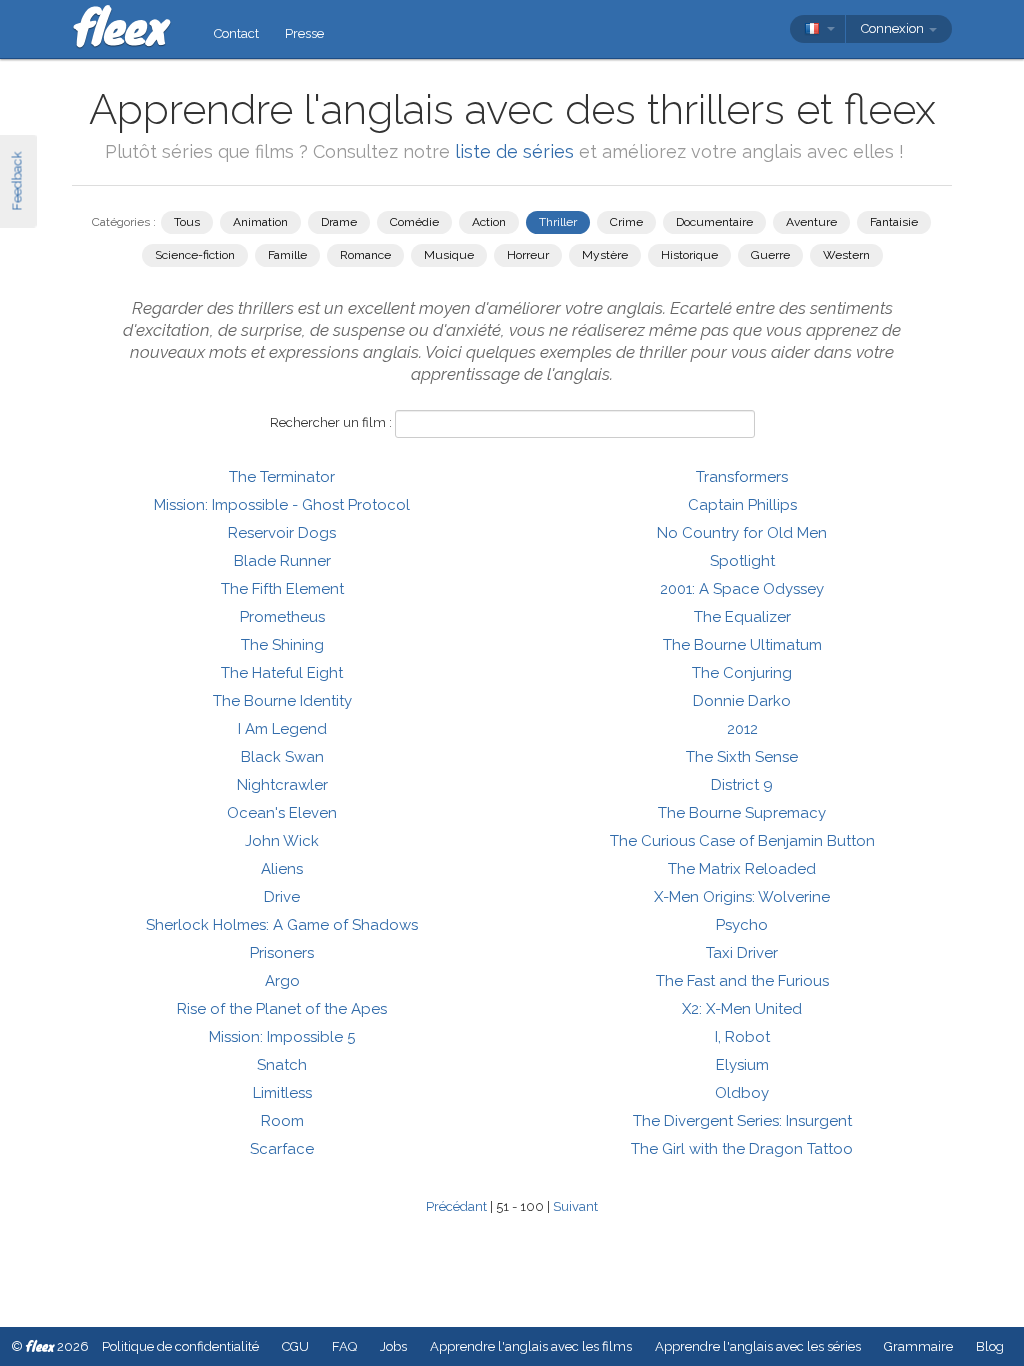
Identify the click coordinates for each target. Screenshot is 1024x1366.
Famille (287, 255)
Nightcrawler (282, 785)
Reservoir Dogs (282, 533)
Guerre (770, 255)
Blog (990, 1346)
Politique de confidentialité (180, 1346)
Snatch (282, 1065)
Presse (304, 33)
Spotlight (742, 561)
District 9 (742, 785)
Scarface (282, 1149)
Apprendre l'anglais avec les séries (758, 1346)
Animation (260, 222)
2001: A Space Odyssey (742, 589)
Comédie (414, 222)
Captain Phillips (742, 505)
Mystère (605, 255)
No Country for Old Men (742, 533)
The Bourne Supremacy (742, 813)
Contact (236, 33)
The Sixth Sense (742, 757)
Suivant (575, 1206)
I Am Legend (282, 729)
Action (489, 222)
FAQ (344, 1346)
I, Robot (742, 1037)
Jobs (393, 1346)
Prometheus (282, 617)
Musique (449, 255)
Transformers (742, 477)
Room (282, 1121)
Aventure (811, 222)
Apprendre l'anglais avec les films (531, 1346)
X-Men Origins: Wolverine (742, 897)
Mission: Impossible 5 (282, 1037)
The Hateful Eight (282, 673)
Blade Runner (282, 561)
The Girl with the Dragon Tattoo (742, 1149)
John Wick (282, 841)
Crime (626, 222)
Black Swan (282, 757)
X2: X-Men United (742, 1009)
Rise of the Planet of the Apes (282, 1009)
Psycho (742, 925)
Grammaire (918, 1346)
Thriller (558, 222)
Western (846, 255)
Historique (689, 255)
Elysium (742, 1065)
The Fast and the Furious (742, 981)
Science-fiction (195, 255)
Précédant (456, 1206)
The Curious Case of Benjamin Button (742, 841)
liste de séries (514, 151)
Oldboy (742, 1093)
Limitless (282, 1093)
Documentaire (714, 222)
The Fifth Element (282, 589)
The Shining (282, 645)
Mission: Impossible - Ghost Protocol (282, 505)
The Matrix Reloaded (742, 869)
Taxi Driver (742, 953)
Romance (365, 255)
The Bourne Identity (282, 701)
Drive (282, 897)
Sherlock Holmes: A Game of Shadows (282, 925)
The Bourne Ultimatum (742, 645)
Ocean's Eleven (282, 813)
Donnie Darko (742, 701)
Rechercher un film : (331, 422)
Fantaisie (894, 222)
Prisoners (282, 953)
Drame (339, 222)
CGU (295, 1346)
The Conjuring (742, 673)
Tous (187, 222)
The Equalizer (742, 617)
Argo (282, 981)
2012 (742, 729)
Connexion (894, 28)
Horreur (528, 255)
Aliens (282, 869)
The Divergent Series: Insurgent (742, 1121)
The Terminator (282, 477)
